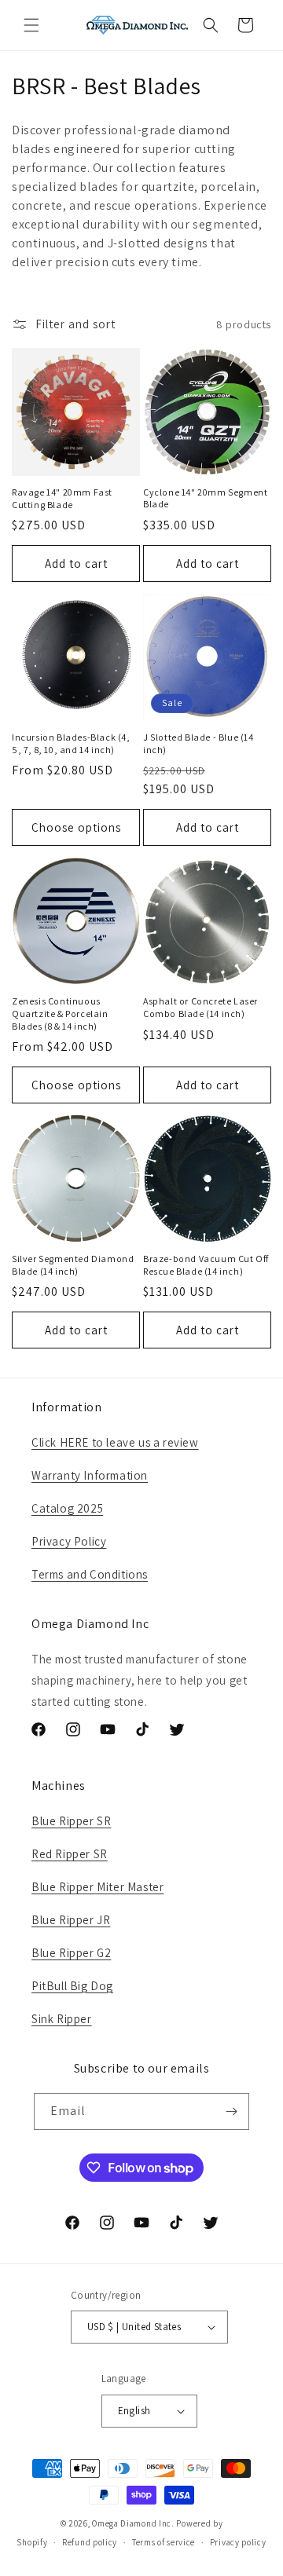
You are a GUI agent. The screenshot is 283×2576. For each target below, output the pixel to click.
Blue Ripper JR (71, 1920)
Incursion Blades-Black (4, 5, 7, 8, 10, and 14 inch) (71, 743)
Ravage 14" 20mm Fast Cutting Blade (62, 498)
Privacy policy (238, 2542)
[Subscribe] (231, 2111)
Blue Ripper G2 (71, 1953)
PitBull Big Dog (72, 1986)
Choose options (76, 827)
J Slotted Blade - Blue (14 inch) (198, 743)
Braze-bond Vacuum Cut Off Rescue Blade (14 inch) (206, 1265)
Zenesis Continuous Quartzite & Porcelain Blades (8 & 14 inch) (60, 1013)
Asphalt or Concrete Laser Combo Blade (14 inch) (200, 1007)
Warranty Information (90, 1475)
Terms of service (164, 2542)
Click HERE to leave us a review (115, 1442)
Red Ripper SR (70, 1854)
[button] (31, 25)
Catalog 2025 (67, 1508)
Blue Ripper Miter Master (97, 1887)
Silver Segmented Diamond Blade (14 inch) (73, 1265)
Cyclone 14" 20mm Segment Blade (205, 498)
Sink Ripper (62, 2019)
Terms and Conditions (90, 1574)
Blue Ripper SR (71, 1821)
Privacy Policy (69, 1541)
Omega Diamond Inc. (133, 2523)
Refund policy (90, 2542)
